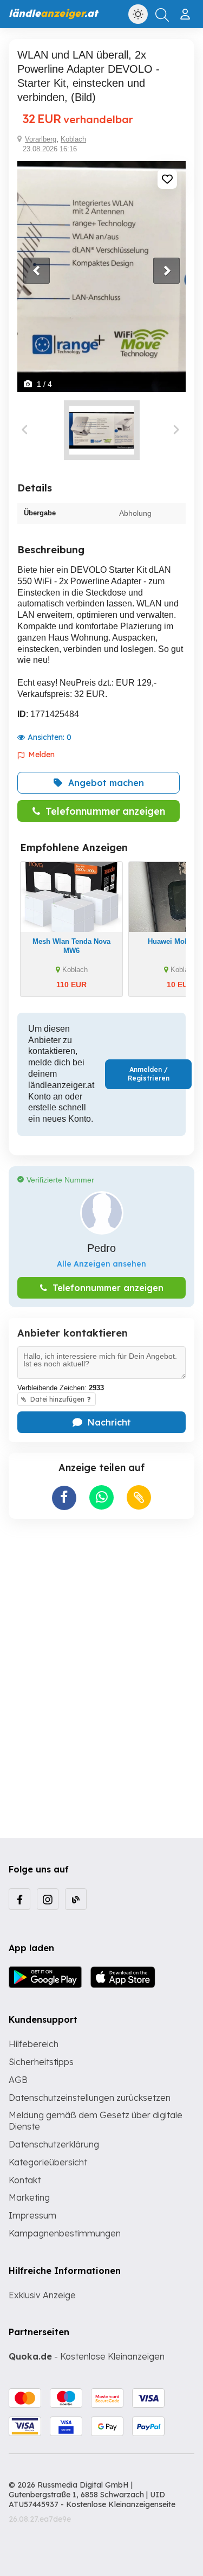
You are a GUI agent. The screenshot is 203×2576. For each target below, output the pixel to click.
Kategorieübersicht (48, 2162)
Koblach (73, 139)
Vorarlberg (41, 139)
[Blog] (76, 1899)
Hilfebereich (34, 2044)
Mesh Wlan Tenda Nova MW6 (71, 946)
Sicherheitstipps (41, 2062)
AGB (18, 2080)
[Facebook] (19, 1899)
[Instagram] (48, 1899)
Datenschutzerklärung (54, 2144)
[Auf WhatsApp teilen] (101, 1497)
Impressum (32, 2215)
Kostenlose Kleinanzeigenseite (121, 2504)
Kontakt (25, 2180)
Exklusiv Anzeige (42, 2295)
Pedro (101, 1248)
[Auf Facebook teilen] (64, 1498)
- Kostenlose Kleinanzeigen (87, 2356)
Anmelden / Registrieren (149, 1074)
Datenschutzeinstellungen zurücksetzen (90, 2098)
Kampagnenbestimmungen (65, 2233)
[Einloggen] (186, 10)
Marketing (29, 2197)
